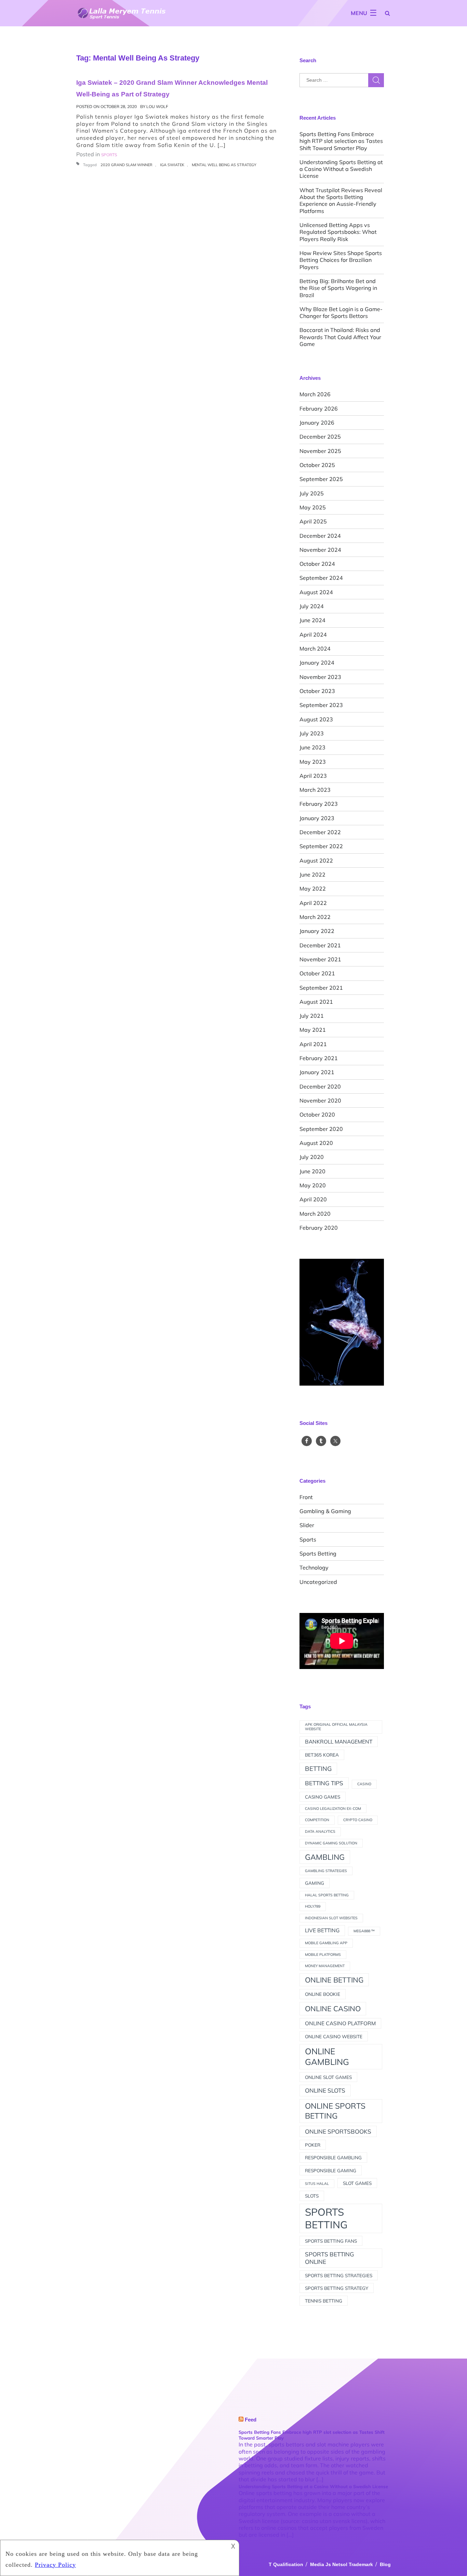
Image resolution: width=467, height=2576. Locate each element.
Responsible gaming (331, 2170)
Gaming (315, 1883)
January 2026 (317, 423)
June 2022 (312, 875)
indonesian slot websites (331, 1918)
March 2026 (315, 394)
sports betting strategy (337, 2288)
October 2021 (317, 973)
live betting (322, 1930)
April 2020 (313, 1199)
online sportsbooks (338, 2131)
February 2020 (319, 1228)
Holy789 (313, 1906)
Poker (313, 2145)
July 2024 (312, 606)
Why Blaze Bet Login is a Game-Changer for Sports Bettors (341, 312)
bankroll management (339, 1741)
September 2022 (321, 846)
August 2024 (316, 592)
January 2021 (317, 1072)
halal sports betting (327, 1895)
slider (307, 1525)
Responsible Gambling (333, 2157)
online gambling (327, 2057)
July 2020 (312, 1157)
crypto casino (358, 1820)
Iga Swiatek (172, 165)
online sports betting (335, 2111)
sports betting (326, 2218)
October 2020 (317, 1115)
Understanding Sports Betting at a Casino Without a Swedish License (341, 169)
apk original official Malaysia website (336, 1727)
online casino (333, 2008)
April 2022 (313, 903)
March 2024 (315, 649)
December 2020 (320, 1086)
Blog (385, 2564)
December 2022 (320, 832)
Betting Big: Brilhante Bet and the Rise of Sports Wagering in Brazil (338, 288)
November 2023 (320, 677)
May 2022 (313, 889)
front (306, 1497)
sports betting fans (331, 2241)
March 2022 (315, 917)
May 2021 (313, 1030)
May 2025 (313, 507)
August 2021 (316, 1002)
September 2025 (321, 479)
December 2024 (320, 536)
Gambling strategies (326, 1871)
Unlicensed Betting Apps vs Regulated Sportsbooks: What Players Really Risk (338, 232)
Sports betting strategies (339, 2275)
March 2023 (315, 790)
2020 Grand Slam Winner (126, 165)
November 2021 (320, 959)
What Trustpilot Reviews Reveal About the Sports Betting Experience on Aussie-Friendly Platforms (341, 201)
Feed (251, 2420)
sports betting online (330, 2258)
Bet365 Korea (322, 1755)
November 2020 (320, 1100)
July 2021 (312, 1016)
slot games (357, 2183)
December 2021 (320, 945)
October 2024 (317, 564)
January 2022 (317, 931)
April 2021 (313, 1044)
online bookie (323, 1994)
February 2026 (319, 409)
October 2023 (317, 691)
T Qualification (286, 2564)
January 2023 (317, 818)
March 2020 (315, 1214)
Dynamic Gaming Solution (331, 1843)
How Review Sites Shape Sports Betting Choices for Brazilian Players (341, 260)
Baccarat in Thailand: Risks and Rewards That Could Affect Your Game (340, 337)
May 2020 (313, 1185)
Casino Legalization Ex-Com (333, 1808)
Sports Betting (318, 1553)
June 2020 (312, 1171)
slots (312, 2196)
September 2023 (321, 705)
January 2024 (317, 663)
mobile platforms (323, 1954)
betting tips (324, 1783)
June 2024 (312, 620)
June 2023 (312, 747)
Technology (314, 1567)
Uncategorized (318, 1582)
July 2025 (312, 493)
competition (317, 1820)
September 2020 (321, 1129)
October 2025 (317, 465)
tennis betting (324, 2301)
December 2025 (320, 437)
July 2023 (312, 733)
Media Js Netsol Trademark (342, 2564)
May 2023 (313, 762)
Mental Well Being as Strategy (224, 165)
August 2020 (316, 1143)
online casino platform (340, 2023)
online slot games (328, 2077)
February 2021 (319, 1058)
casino (364, 1784)
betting (318, 1769)
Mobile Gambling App (326, 1943)
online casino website (334, 2036)
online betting (334, 1980)
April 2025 (313, 521)
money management (325, 1966)
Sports (308, 1539)
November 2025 (320, 451)
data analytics (320, 1831)
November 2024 (320, 550)
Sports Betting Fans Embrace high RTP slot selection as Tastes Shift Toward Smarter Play (341, 141)
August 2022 (316, 860)
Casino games (323, 1797)
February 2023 (319, 804)
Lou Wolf (157, 106)
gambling (325, 1857)
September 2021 (321, 988)
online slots (325, 2090)
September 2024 (321, 578)
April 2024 (313, 635)
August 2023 (316, 719)
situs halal (317, 2184)
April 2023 (313, 776)
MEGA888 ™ (364, 1931)
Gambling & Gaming (325, 1511)
